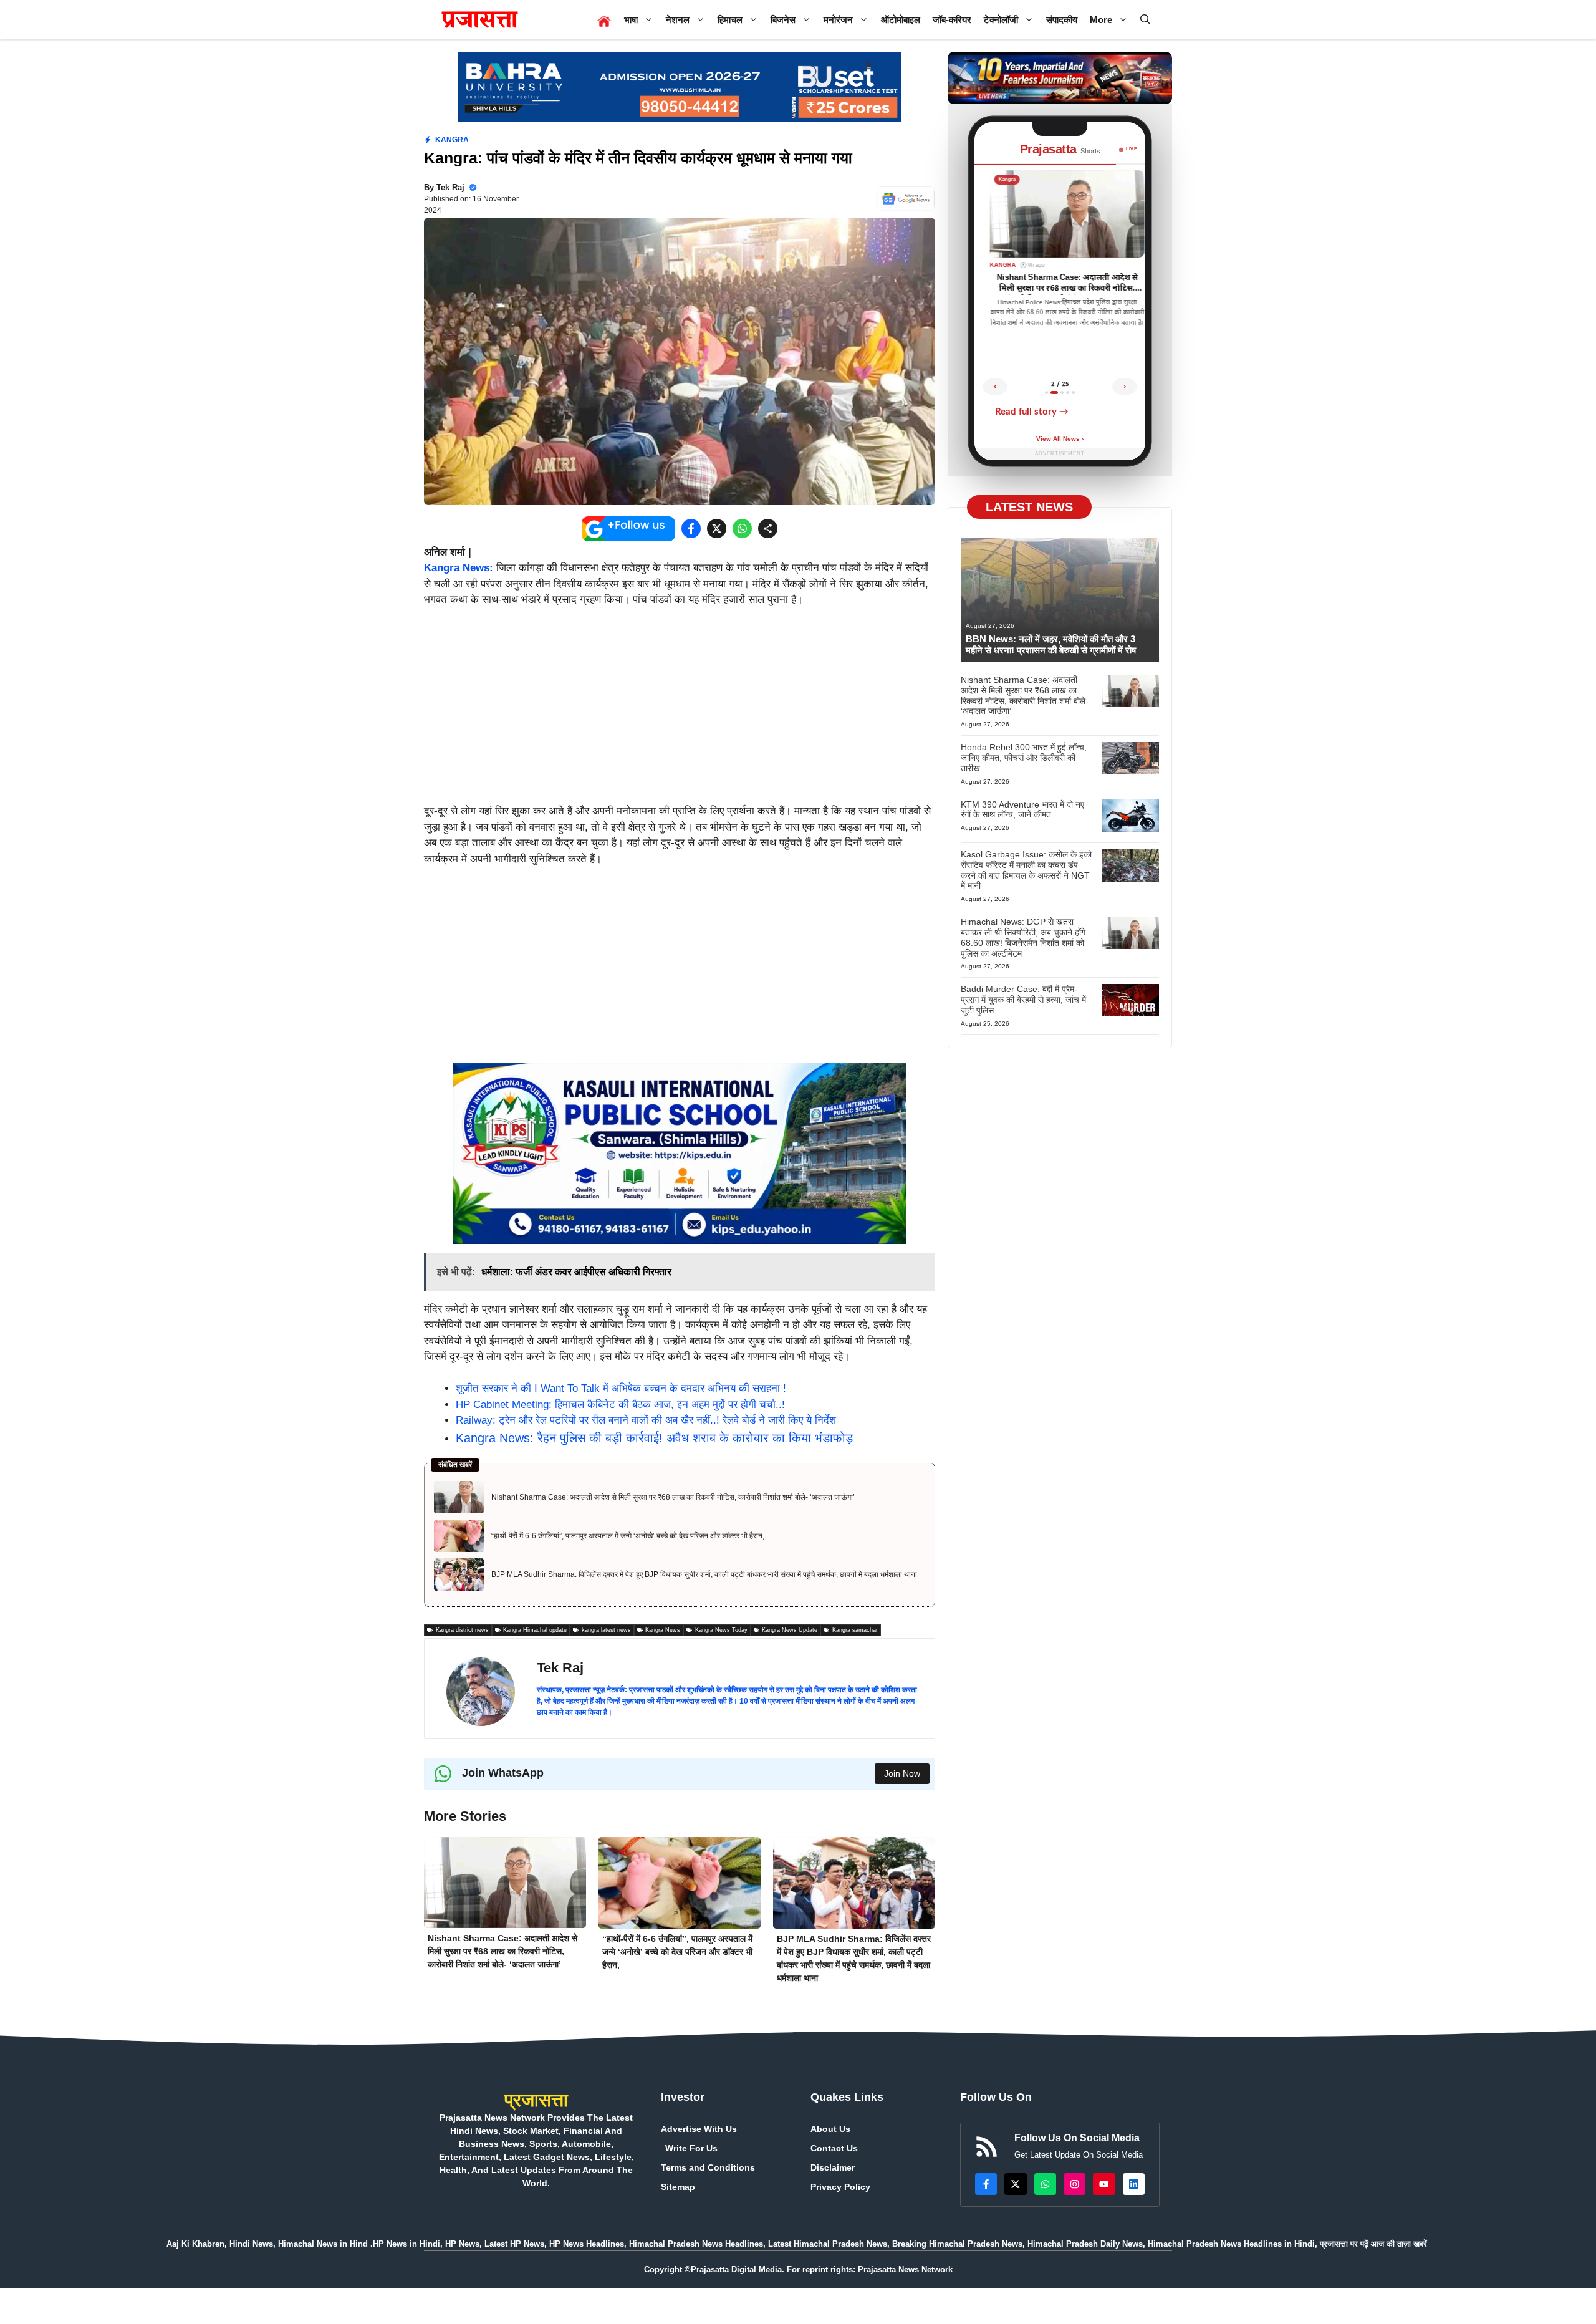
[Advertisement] (680, 711)
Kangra (452, 140)
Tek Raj (450, 187)
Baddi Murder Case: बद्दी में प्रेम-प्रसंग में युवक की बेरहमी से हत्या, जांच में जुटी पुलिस (1023, 1000)
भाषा (631, 20)
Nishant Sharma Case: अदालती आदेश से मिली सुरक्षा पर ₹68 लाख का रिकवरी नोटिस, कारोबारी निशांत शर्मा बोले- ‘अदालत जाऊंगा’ (673, 1497)
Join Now (902, 1773)
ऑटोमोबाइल (901, 20)
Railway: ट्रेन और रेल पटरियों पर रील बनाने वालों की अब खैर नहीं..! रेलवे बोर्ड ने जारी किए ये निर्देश (646, 1420)
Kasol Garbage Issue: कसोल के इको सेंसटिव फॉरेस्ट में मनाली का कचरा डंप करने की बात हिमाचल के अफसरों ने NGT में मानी (1026, 870)
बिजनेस (783, 20)
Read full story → (1032, 412)
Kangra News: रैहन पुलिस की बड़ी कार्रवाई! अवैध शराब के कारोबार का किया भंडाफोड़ (654, 1438)
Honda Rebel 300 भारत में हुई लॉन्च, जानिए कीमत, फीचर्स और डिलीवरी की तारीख (1024, 758)
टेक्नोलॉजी (1001, 20)
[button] (1145, 20)
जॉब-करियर (952, 20)
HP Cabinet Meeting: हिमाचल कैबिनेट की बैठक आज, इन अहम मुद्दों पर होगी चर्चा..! (620, 1405)
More (1101, 20)
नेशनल (678, 20)
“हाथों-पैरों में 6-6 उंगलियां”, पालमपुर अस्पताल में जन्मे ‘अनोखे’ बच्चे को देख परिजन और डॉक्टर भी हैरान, (628, 1536)
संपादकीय (1062, 20)
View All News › (1060, 439)
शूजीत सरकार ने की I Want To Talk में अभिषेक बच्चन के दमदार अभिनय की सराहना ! (621, 1388)
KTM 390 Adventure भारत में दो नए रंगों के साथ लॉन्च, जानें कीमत (1022, 810)
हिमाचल (730, 20)
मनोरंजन (838, 20)
